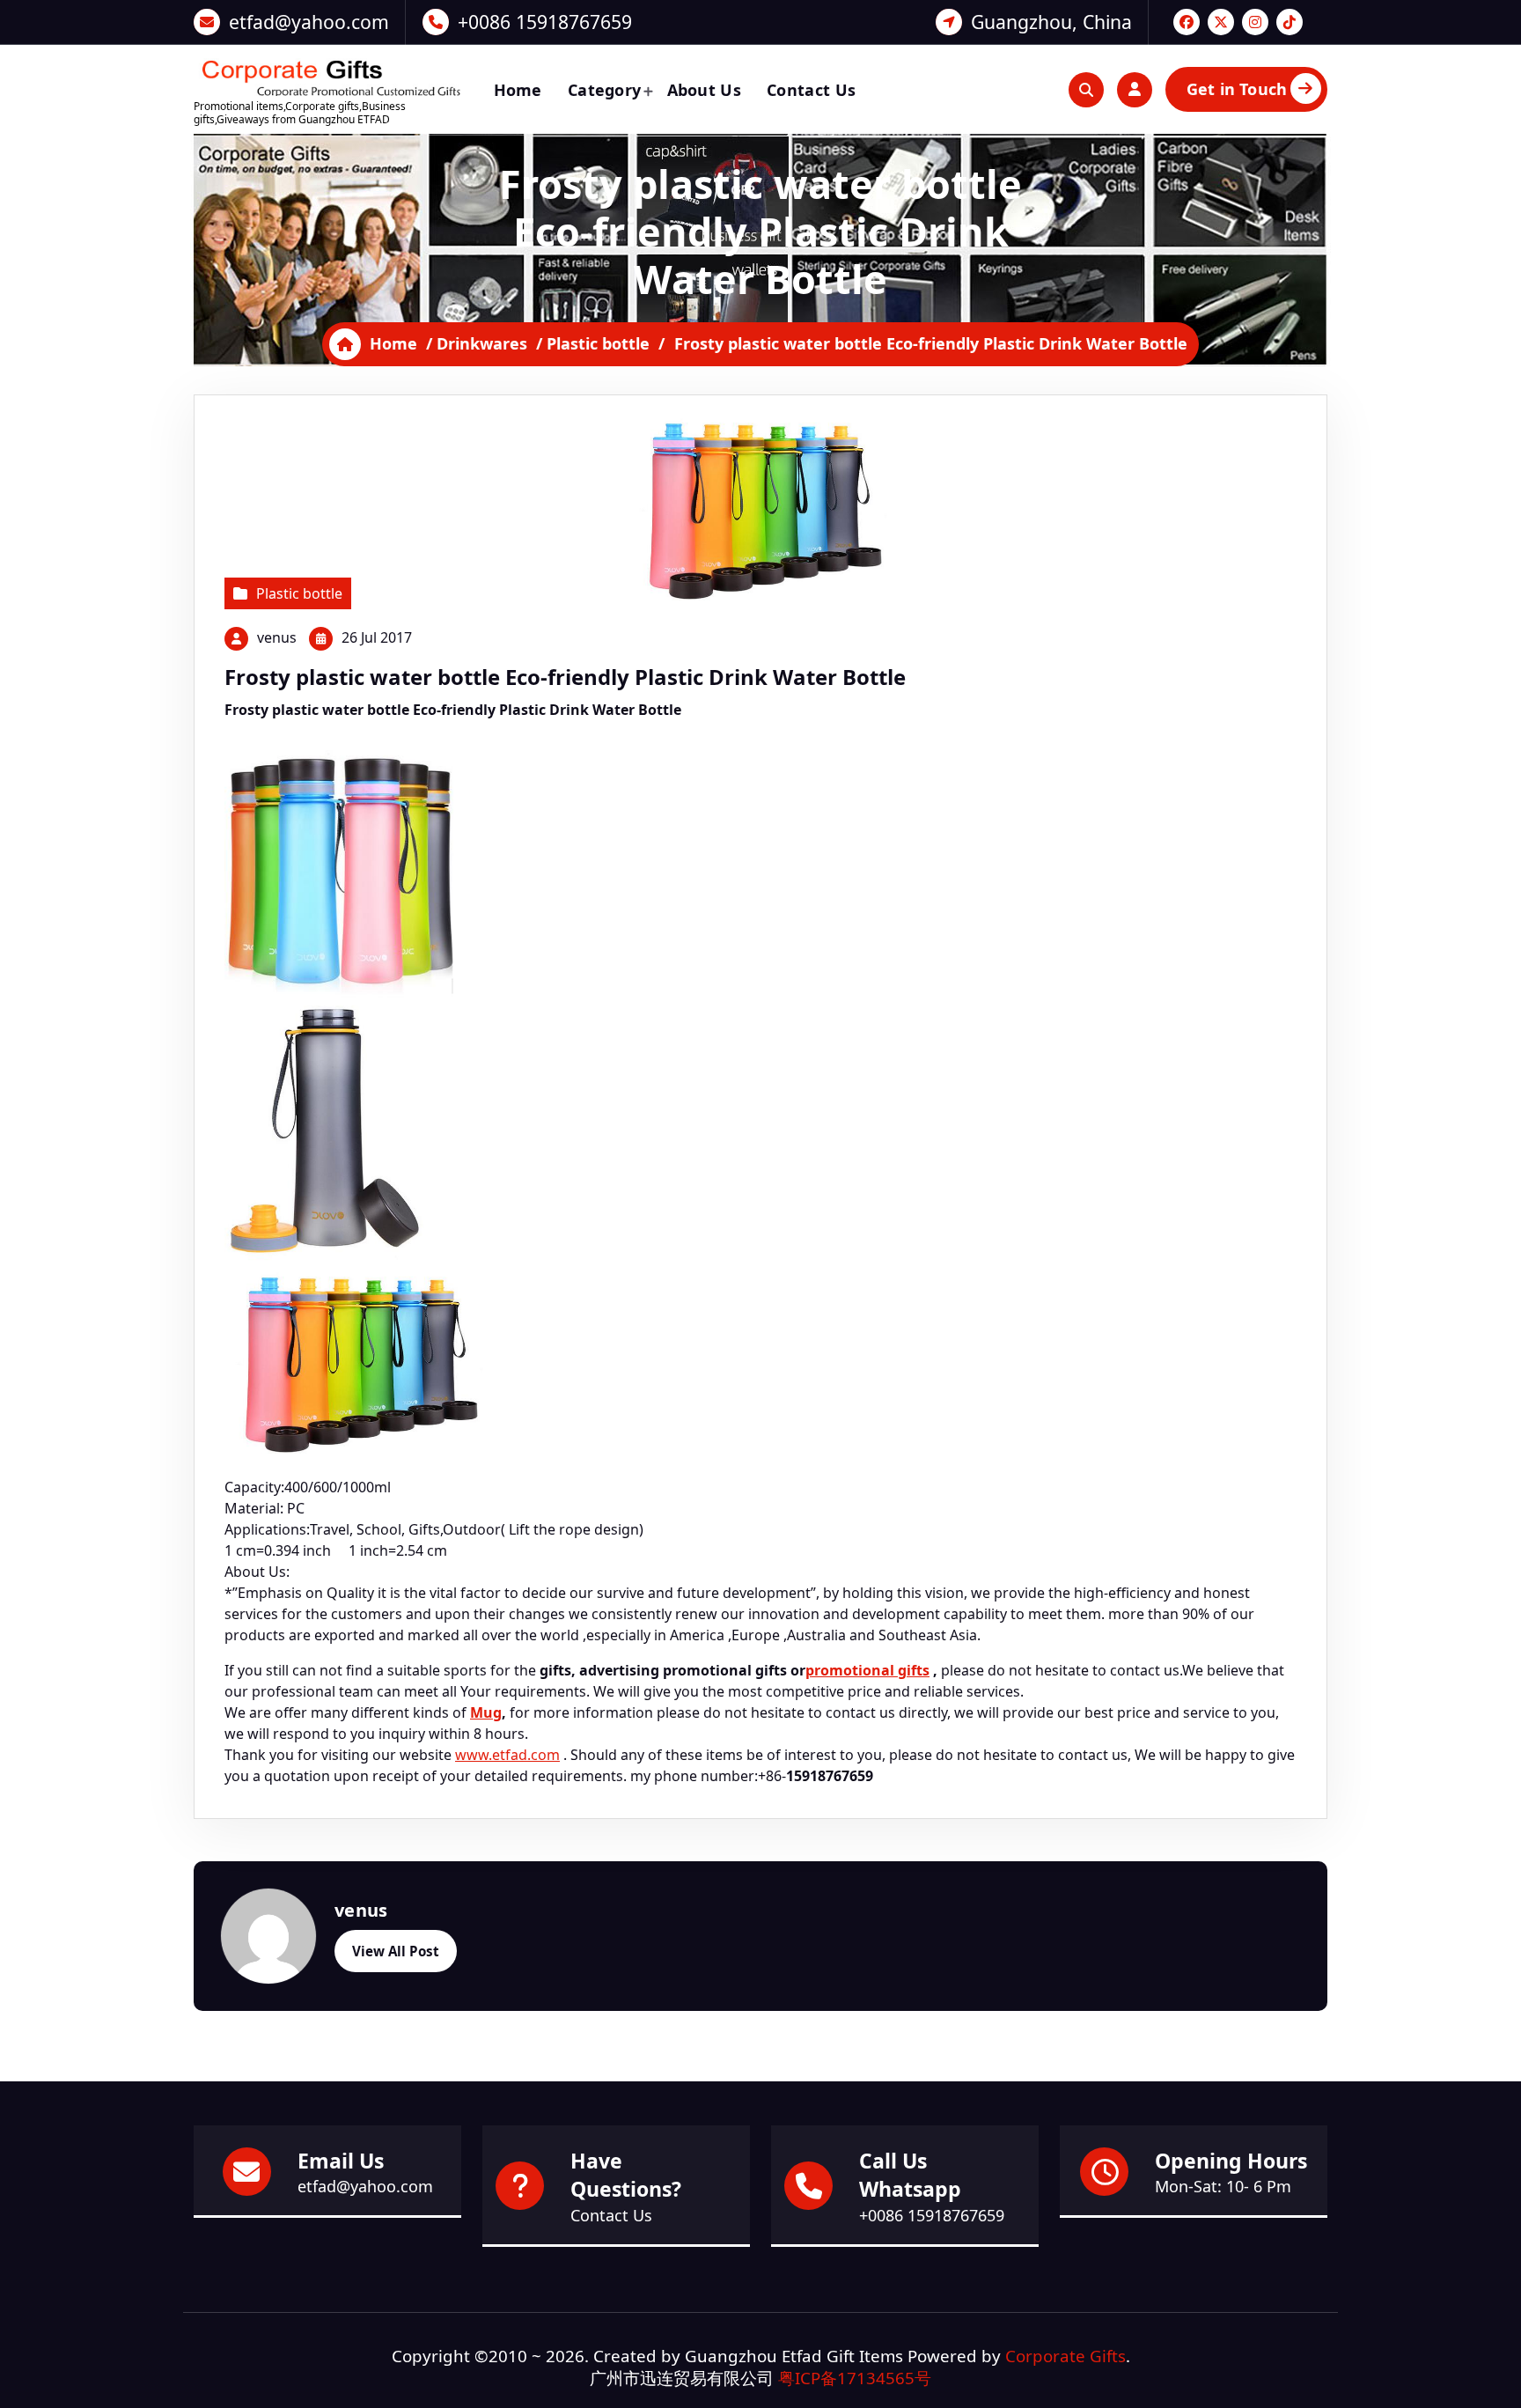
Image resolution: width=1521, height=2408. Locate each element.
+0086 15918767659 (545, 22)
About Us (704, 90)
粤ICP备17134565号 (855, 2378)
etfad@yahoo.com (309, 22)
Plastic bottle (598, 343)
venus (277, 637)
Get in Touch (1237, 89)
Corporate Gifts (1065, 2356)
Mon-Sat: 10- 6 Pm (1223, 2186)
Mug (486, 1712)
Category (604, 90)
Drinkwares (482, 343)
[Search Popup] (1086, 90)
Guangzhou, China (1051, 22)
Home (518, 90)
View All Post (396, 1951)
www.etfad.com (507, 1755)
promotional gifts (867, 1670)
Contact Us (811, 90)
